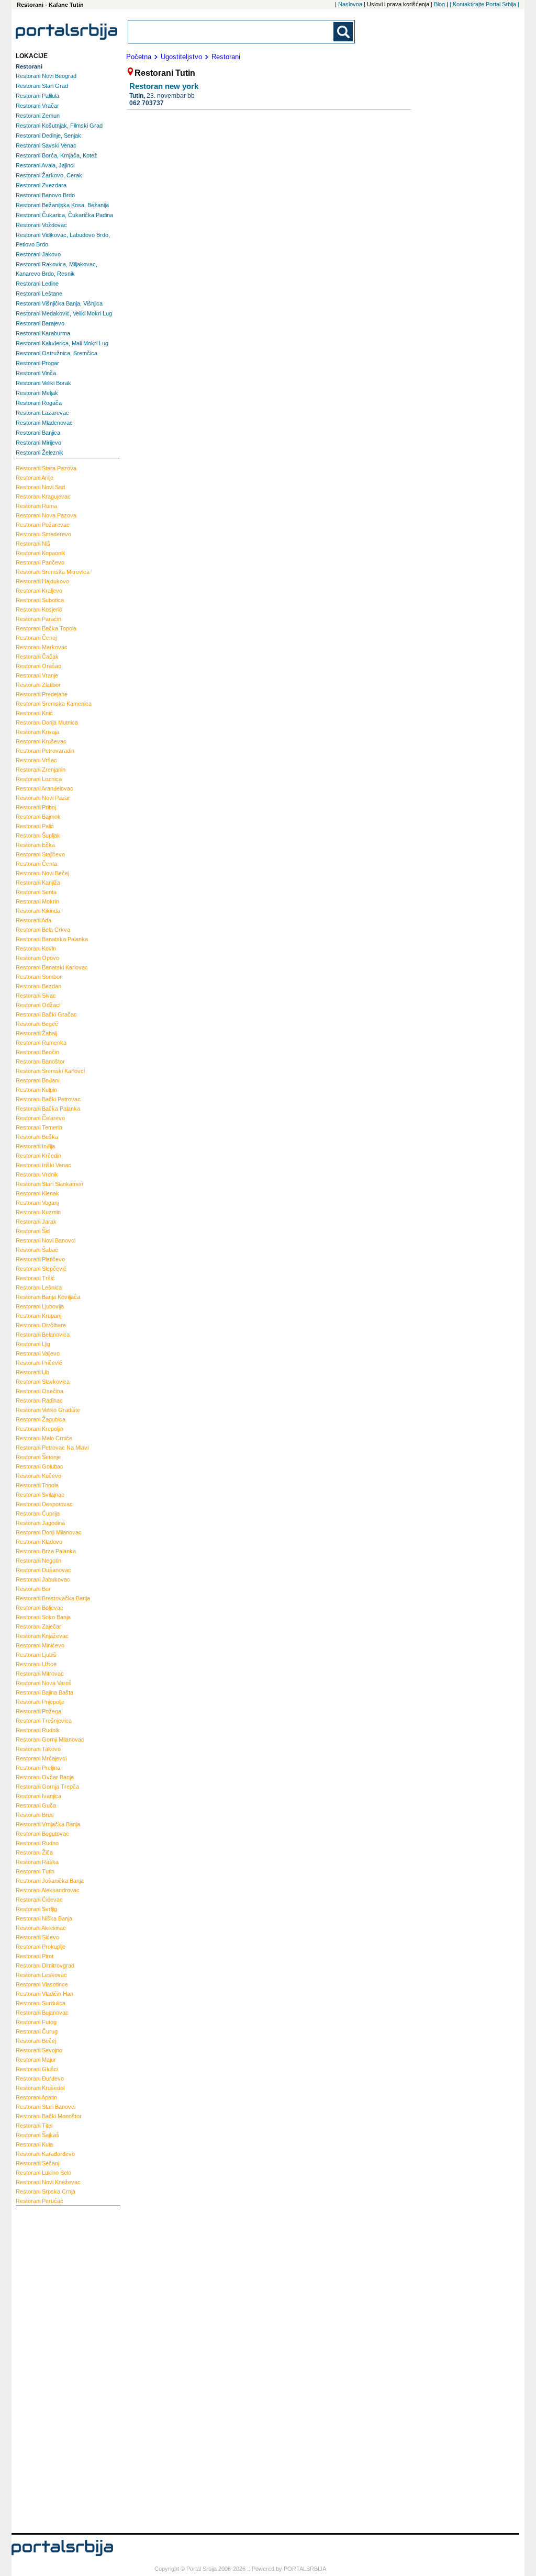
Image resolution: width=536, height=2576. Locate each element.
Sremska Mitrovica (53, 572)
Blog (439, 4)
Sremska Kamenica (54, 704)
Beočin (37, 1052)
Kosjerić (39, 609)
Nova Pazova (46, 515)
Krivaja (37, 732)
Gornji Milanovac (50, 1739)
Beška (37, 1137)
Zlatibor (38, 685)
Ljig (33, 1344)
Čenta (36, 864)
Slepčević (41, 1269)
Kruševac (41, 741)
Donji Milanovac (49, 1532)
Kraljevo (39, 591)
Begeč (37, 1024)
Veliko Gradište (48, 1410)
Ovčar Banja (45, 1777)
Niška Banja (44, 1918)
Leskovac (41, 1975)
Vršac (36, 760)
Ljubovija (40, 1306)
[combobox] (231, 32)
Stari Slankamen (49, 1184)
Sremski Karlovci (50, 1071)
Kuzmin (38, 1212)
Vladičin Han (44, 1994)
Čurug (37, 2031)
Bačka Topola (46, 628)
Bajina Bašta (44, 1692)
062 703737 (147, 103)
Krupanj (38, 1316)
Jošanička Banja (50, 1881)
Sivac (36, 996)
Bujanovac (42, 2013)
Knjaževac (42, 1636)
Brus (35, 1815)
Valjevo (38, 1353)
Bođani (37, 1080)
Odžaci (38, 1005)
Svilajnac (40, 1495)
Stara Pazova (46, 468)
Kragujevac (43, 496)
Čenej (36, 638)
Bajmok (38, 817)
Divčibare (41, 1325)
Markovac (42, 647)
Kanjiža (38, 883)
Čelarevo (40, 1118)
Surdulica (41, 2003)
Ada (33, 920)
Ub (32, 1372)
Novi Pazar (43, 798)
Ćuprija (38, 1513)
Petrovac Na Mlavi (52, 1448)
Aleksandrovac (48, 1890)
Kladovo (39, 1542)
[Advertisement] (58, 2368)
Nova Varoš (44, 1683)
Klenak (37, 1193)
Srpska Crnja (46, 2191)
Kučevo (38, 1476)
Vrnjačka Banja (48, 1824)
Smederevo (43, 534)
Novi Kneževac (48, 2182)
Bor (33, 1589)
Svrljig (36, 1909)
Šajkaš (37, 2135)
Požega (38, 1711)
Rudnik (38, 1730)
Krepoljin (40, 1429)
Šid (33, 1231)
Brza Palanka (46, 1551)
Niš (33, 544)
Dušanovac (43, 1570)
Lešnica (39, 1287)
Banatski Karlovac (52, 967)
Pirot (35, 1956)
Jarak (36, 1222)
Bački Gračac (46, 1014)
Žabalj (36, 1033)
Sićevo (37, 1937)
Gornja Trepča (47, 1787)
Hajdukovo (42, 581)
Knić (34, 713)
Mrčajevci (41, 1758)
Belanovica (43, 1335)
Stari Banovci (46, 2107)
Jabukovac (43, 1579)
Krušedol (40, 2088)
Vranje (37, 675)
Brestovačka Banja (53, 1598)
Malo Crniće (44, 1438)
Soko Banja (43, 1617)
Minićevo (40, 1645)
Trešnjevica (44, 1721)
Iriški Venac (43, 1165)
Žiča (34, 1852)
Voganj (37, 1203)
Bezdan (38, 986)
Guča (36, 1805)
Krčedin (38, 1156)
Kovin (36, 948)
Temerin (39, 1127)
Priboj (36, 807)
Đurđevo (40, 2078)
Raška (37, 1862)
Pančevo (40, 562)
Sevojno (39, 2050)
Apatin (36, 2097)
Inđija (35, 1146)
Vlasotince (42, 1984)
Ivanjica (38, 1796)
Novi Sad (40, 487)
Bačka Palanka (48, 1109)
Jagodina (40, 1523)
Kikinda (38, 911)
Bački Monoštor (49, 2116)
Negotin (38, 1561)
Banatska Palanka (52, 939)
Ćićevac (39, 1900)
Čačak (37, 657)
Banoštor (40, 1061)
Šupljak (38, 835)
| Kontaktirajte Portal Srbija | (484, 4)
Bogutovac (42, 1834)
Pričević (39, 1363)
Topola (37, 1485)
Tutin (35, 1871)
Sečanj (37, 2163)
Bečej (36, 2041)
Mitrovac (40, 1674)
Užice (36, 1664)
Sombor (39, 977)
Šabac (37, 1250)
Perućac (40, 2201)
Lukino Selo (43, 2173)
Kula (34, 2144)
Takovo (38, 1749)
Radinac (39, 1400)
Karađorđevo (45, 2154)
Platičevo (40, 1259)
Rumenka (41, 1043)
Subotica (40, 600)
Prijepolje (40, 1702)
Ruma (36, 506)
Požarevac (43, 525)
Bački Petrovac (48, 1099)
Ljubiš (36, 1655)
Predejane (42, 694)
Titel (34, 2126)
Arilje (35, 478)
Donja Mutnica (47, 722)
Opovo (37, 958)
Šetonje (38, 1457)
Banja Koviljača (48, 1297)
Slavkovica (43, 1382)
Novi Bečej (42, 873)
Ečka (35, 845)
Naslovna (350, 4)
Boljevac (40, 1608)
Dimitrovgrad (45, 1965)
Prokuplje (41, 1947)
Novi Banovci (46, 1240)
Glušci (37, 2069)
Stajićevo (40, 854)
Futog (36, 2022)
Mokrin (37, 901)
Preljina (38, 1768)
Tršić (35, 1278)
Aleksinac (41, 1928)
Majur (36, 2060)
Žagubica (41, 1419)
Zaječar (38, 1626)
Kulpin (36, 1090)
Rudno (37, 1843)
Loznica (39, 779)
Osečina (40, 1391)
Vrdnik (37, 1174)
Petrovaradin (45, 751)
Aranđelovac (44, 788)
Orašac (38, 666)
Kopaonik (41, 553)
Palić (35, 826)
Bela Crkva (43, 930)
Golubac (40, 1466)
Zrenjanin (41, 770)
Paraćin (38, 619)
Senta (36, 892)
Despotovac (44, 1504)
